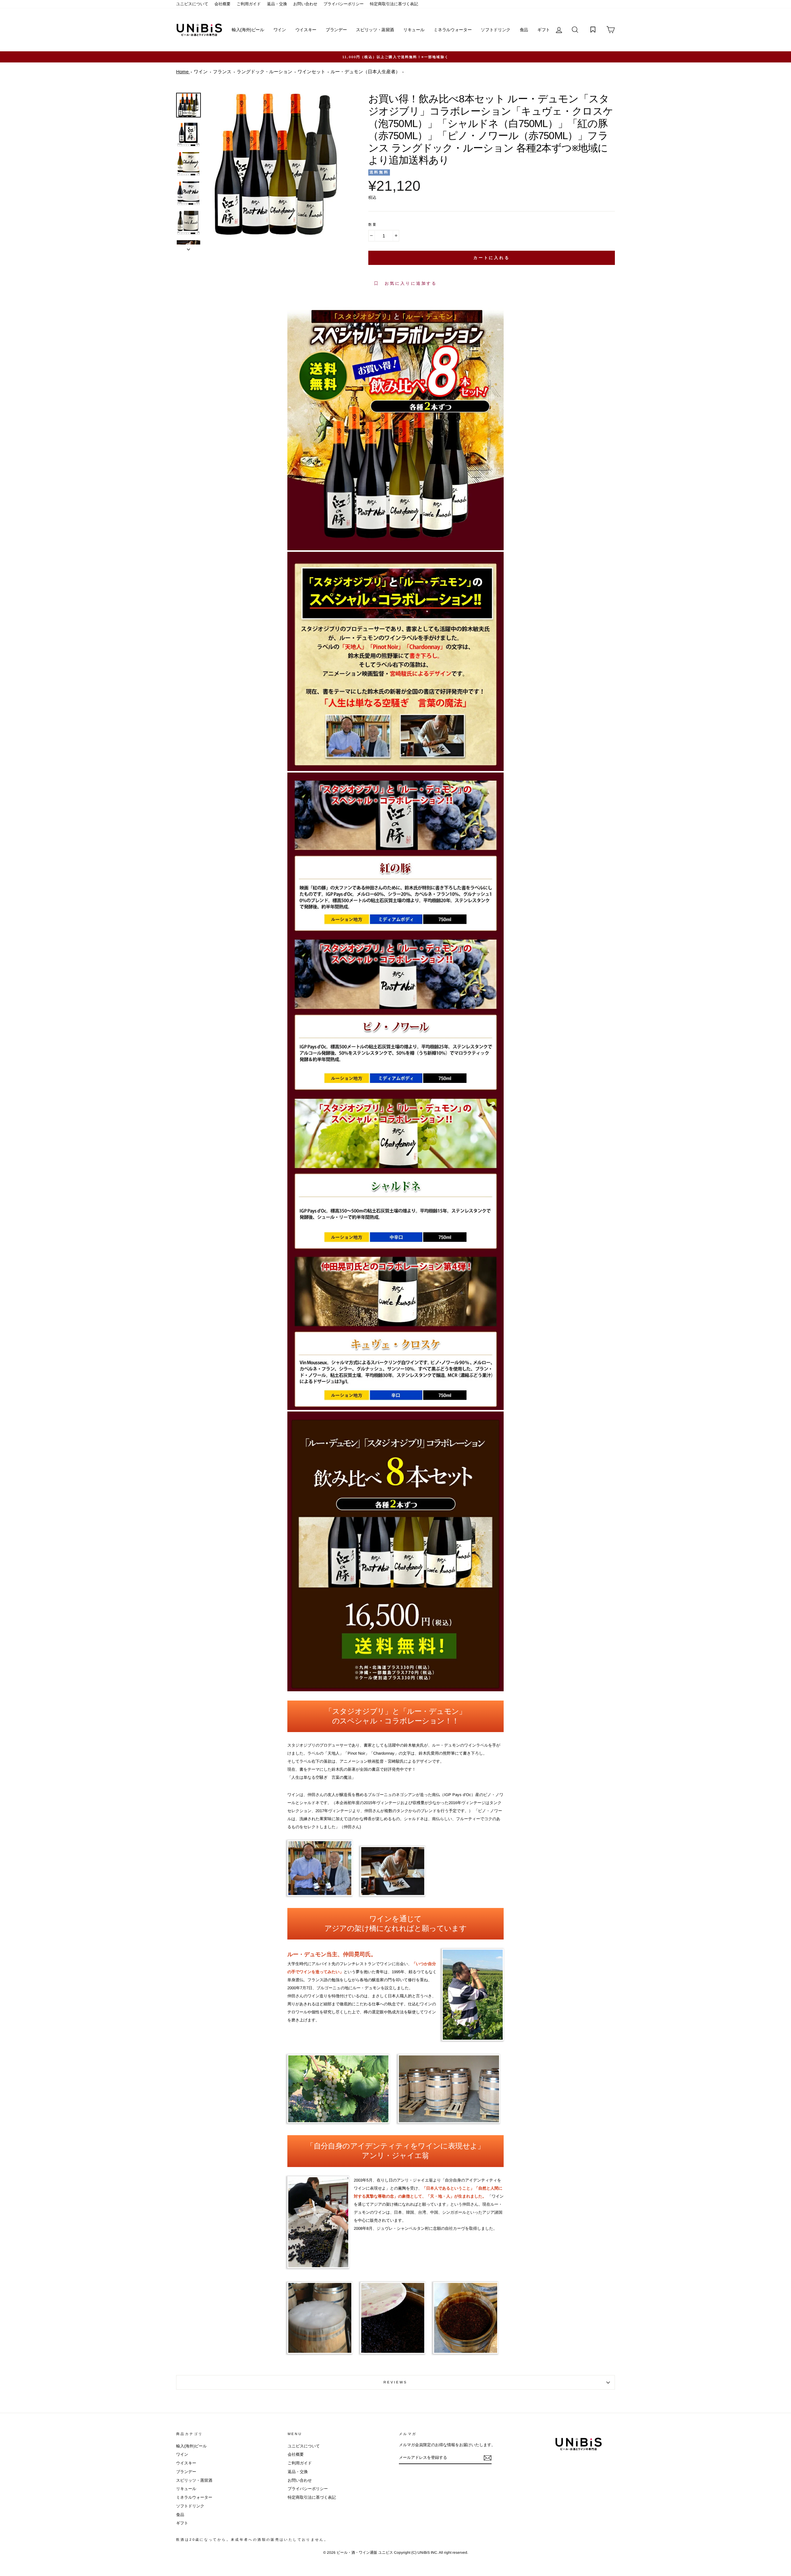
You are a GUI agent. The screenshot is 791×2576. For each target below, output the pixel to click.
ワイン (280, 30)
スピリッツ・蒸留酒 (375, 30)
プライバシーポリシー (344, 4)
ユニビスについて (192, 4)
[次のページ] (188, 248)
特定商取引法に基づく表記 (394, 4)
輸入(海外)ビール (248, 30)
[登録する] (488, 2458)
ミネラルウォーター (453, 30)
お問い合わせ (305, 4)
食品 (524, 30)
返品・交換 (277, 4)
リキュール (414, 30)
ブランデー (336, 30)
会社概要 (222, 4)
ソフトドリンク (496, 30)
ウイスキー (306, 30)
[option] (395, 57)
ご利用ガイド (249, 4)
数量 (373, 224)
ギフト (544, 30)
